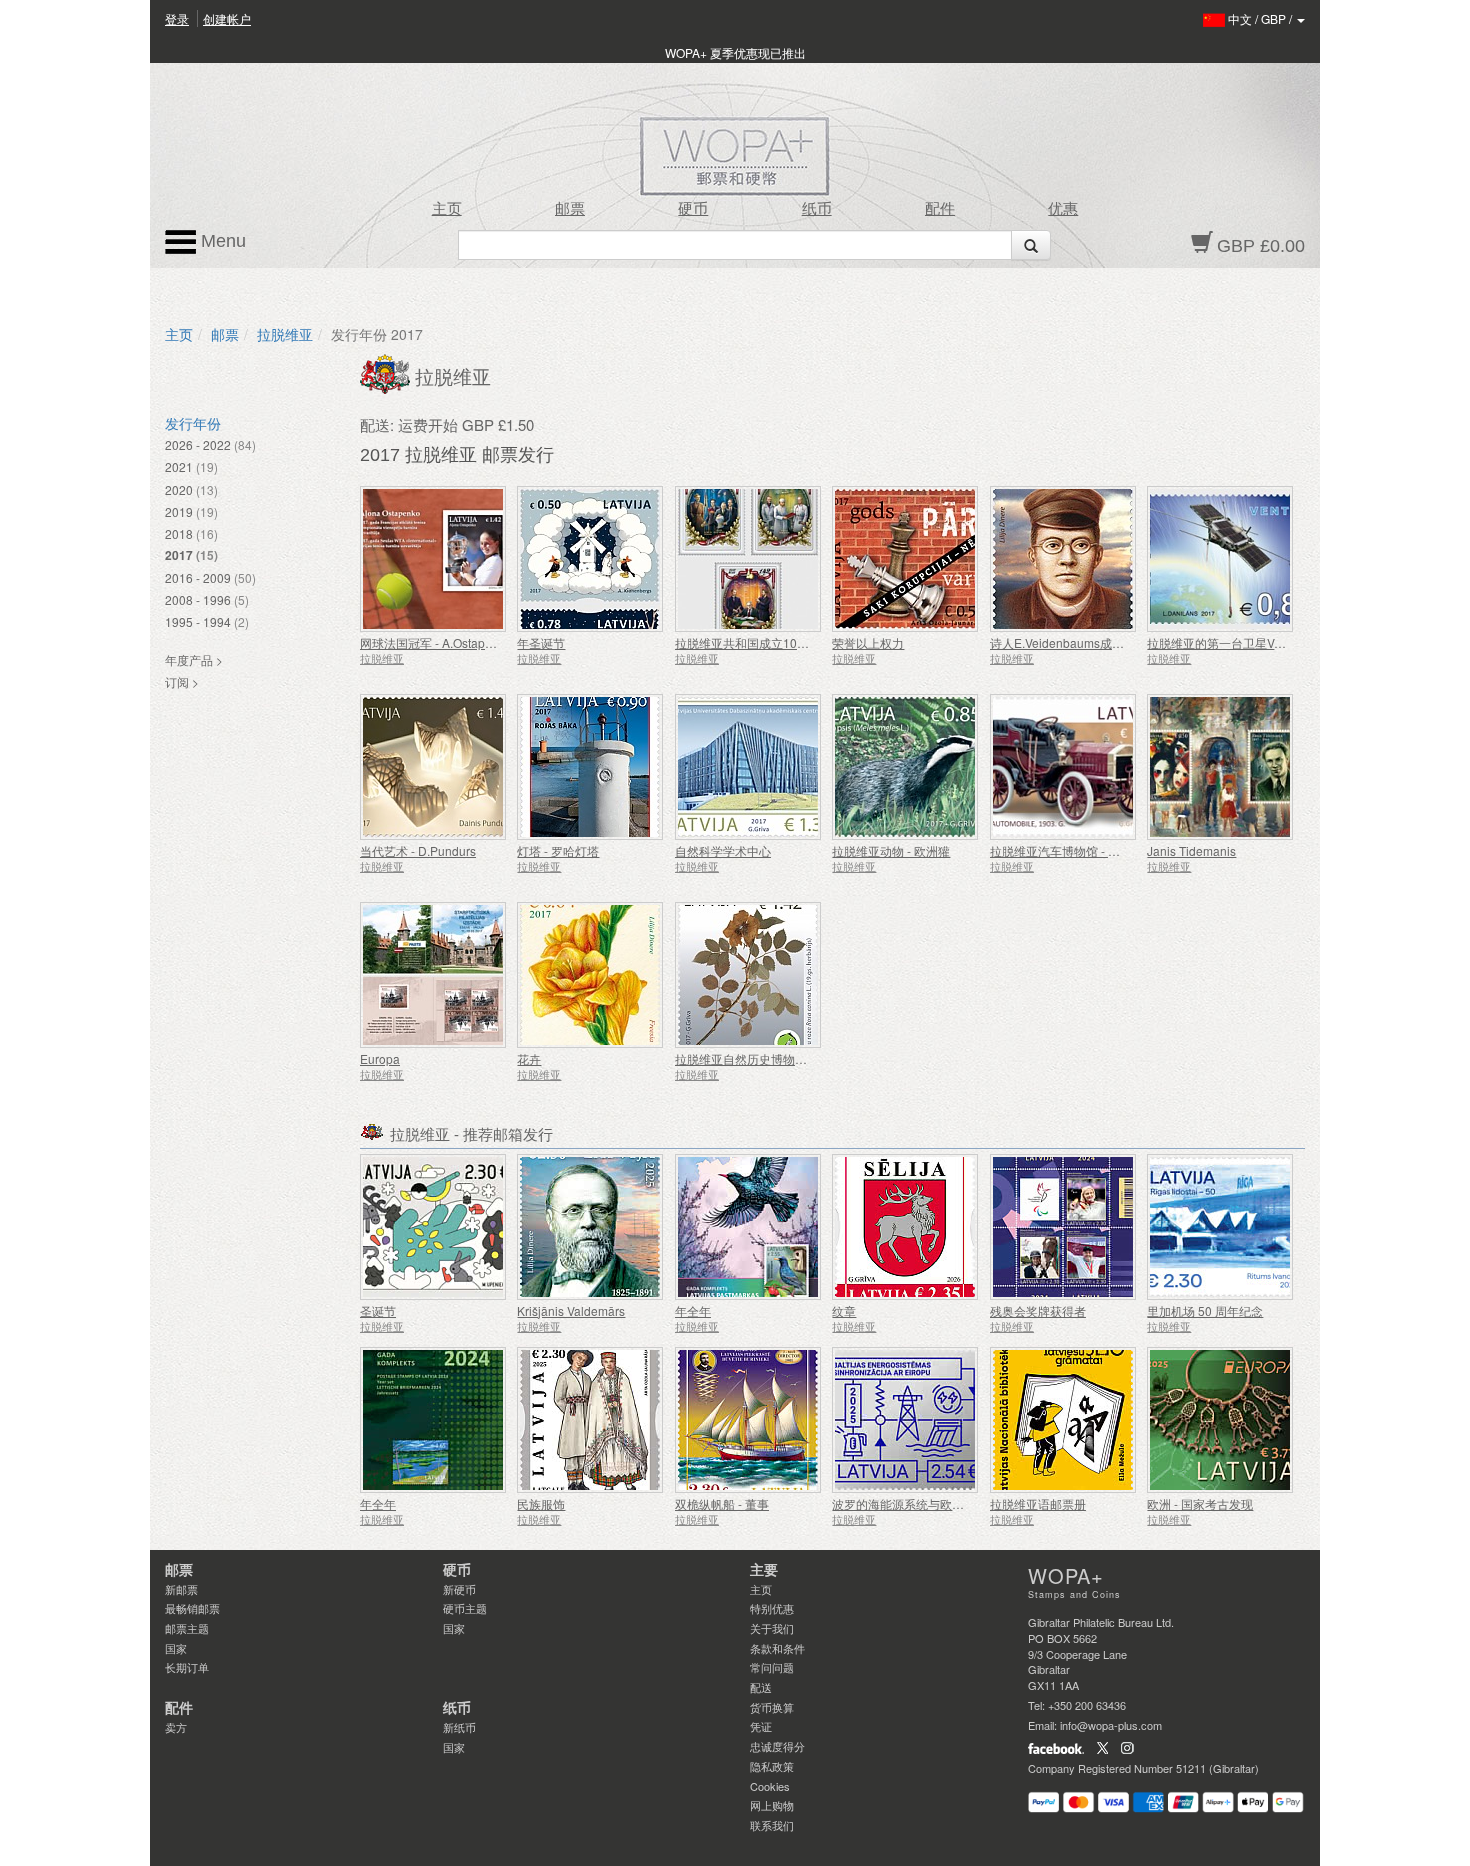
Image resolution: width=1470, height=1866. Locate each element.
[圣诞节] (433, 1227)
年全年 (693, 1310)
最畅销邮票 (192, 1608)
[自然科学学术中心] (748, 767)
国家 (176, 1648)
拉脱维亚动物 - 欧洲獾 (891, 850)
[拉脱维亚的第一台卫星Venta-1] (1220, 559)
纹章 (844, 1310)
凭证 (761, 1726)
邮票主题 (187, 1628)
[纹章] (905, 1227)
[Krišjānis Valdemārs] (590, 1227)
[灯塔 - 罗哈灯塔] (590, 767)
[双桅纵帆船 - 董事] (748, 1420)
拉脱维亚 (285, 334)
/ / (1261, 18)
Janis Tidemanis (1191, 850)
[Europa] (433, 975)
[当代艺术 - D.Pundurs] (433, 767)
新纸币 (459, 1727)
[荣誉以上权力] (905, 559)
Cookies (770, 1786)
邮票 (570, 209)
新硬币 (459, 1589)
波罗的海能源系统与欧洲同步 (910, 1503)
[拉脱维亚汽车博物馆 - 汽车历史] (1063, 767)
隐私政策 (772, 1766)
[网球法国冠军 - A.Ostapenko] (433, 559)
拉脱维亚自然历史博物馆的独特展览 (771, 1058)
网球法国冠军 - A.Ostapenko (436, 642)
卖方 (176, 1727)
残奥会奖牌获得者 (1038, 1310)
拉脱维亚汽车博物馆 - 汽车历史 (1073, 850)
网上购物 (772, 1805)
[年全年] (748, 1227)
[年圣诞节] (590, 559)
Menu (221, 241)
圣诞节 (378, 1310)
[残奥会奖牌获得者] (1063, 1227)
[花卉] (590, 975)
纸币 (817, 209)
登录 (177, 18)
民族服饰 (541, 1503)
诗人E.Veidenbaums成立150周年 (1079, 642)
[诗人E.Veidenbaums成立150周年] (1063, 559)
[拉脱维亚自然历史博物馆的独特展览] (748, 975)
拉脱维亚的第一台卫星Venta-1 (1228, 642)
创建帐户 (227, 18)
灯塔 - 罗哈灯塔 (558, 850)
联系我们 (772, 1825)
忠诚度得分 (777, 1746)
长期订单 (187, 1667)
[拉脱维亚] (387, 372)
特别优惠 (772, 1608)
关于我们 (772, 1628)
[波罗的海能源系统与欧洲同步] (905, 1420)
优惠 (1063, 209)
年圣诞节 (541, 642)
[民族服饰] (590, 1420)
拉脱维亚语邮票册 (1038, 1503)
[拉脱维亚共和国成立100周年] (748, 559)
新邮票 (181, 1589)
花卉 (529, 1058)
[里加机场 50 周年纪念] (1220, 1227)
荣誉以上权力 (868, 642)
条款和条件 (777, 1648)
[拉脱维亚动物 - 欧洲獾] (905, 767)
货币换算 (772, 1707)
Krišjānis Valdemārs (571, 1310)
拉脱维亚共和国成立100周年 (751, 642)
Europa (380, 1058)
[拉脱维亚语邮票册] (1063, 1420)
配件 (940, 209)
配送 (761, 1687)
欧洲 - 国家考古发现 (1200, 1503)
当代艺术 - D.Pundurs (418, 850)
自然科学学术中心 (723, 850)
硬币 (693, 209)
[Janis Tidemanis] (1220, 767)
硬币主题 (465, 1608)
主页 (447, 209)
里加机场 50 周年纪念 (1205, 1310)
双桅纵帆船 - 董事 (722, 1503)
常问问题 (772, 1667)
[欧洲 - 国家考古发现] (1220, 1420)
